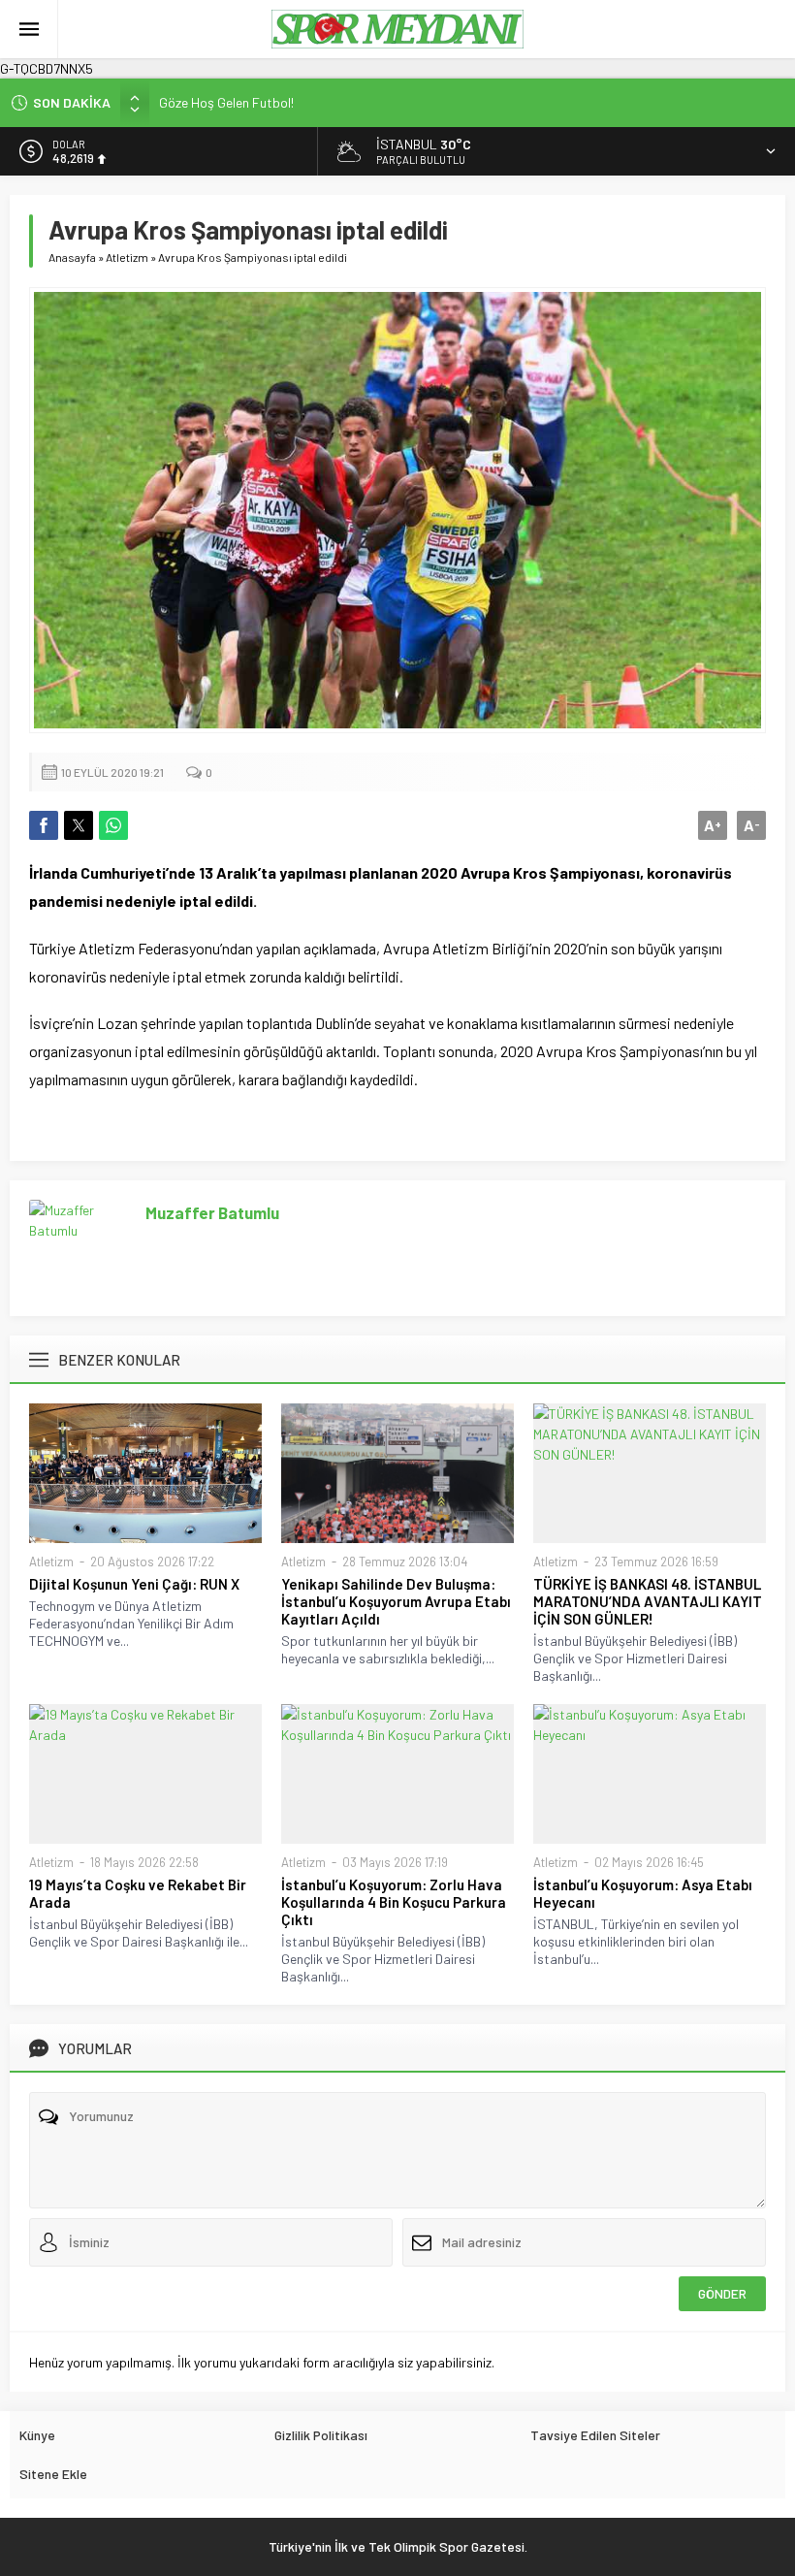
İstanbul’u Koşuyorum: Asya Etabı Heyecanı (643, 1893)
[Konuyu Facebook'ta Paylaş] (44, 825)
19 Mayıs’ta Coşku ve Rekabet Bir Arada (138, 1893)
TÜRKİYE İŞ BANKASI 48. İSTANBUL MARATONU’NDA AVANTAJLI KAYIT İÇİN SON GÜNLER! (648, 1601)
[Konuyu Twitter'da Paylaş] (79, 825)
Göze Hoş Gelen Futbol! (226, 102)
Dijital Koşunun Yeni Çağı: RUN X (136, 1584)
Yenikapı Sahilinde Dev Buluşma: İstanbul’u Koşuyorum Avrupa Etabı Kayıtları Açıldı (396, 1601)
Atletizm (127, 257)
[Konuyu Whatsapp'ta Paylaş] (113, 825)
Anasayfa (72, 257)
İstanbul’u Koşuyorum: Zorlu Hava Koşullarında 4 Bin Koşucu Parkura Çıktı (394, 1902)
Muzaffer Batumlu (212, 1212)
